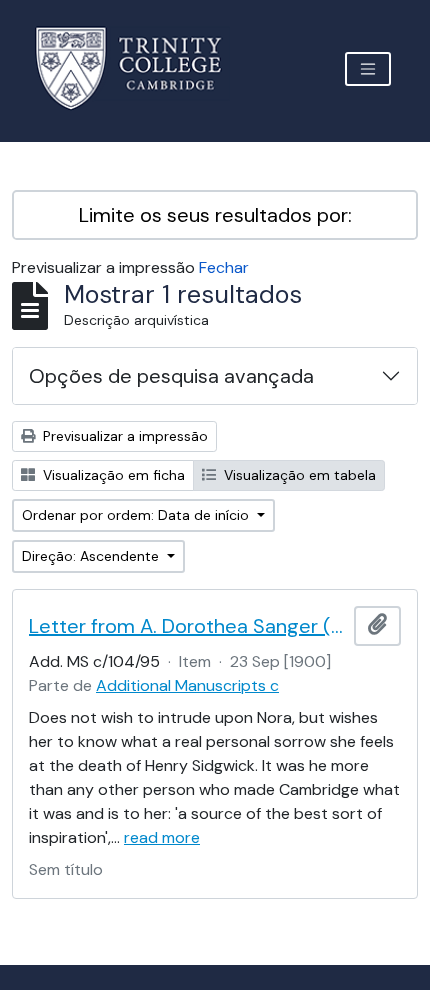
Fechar (224, 267)
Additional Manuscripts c (187, 685)
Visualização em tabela (298, 475)
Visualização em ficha (112, 475)
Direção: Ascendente (92, 556)
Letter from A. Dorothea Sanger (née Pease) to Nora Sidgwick (187, 626)
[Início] (140, 68)
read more (162, 837)
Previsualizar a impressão (123, 436)
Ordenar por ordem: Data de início (137, 515)
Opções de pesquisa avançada (171, 376)
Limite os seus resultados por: (215, 215)
